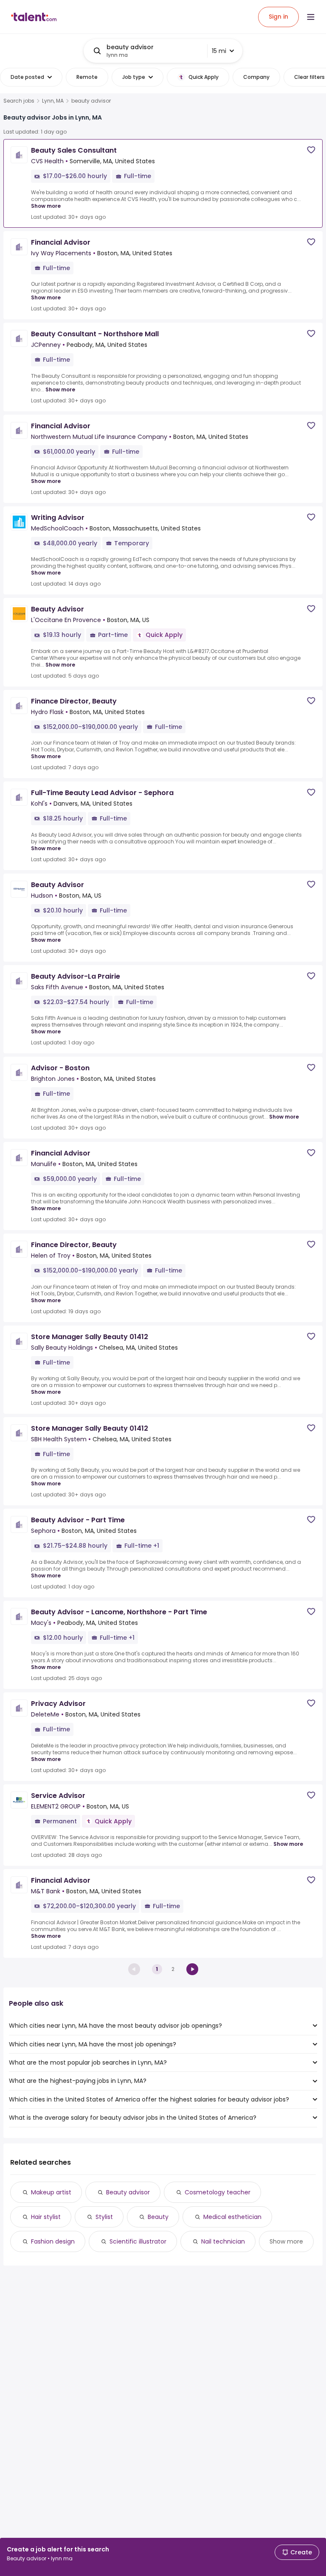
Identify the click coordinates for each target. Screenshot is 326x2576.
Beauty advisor (128, 2192)
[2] (192, 1969)
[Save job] (311, 150)
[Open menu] (311, 17)
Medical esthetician (232, 2217)
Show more (46, 206)
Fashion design (53, 2241)
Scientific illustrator (138, 2241)
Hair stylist (46, 2217)
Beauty (158, 2217)
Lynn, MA (53, 101)
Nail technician (223, 2241)
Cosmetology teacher (218, 2192)
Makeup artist (51, 2192)
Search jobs (19, 101)
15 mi (219, 51)
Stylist (104, 2217)
